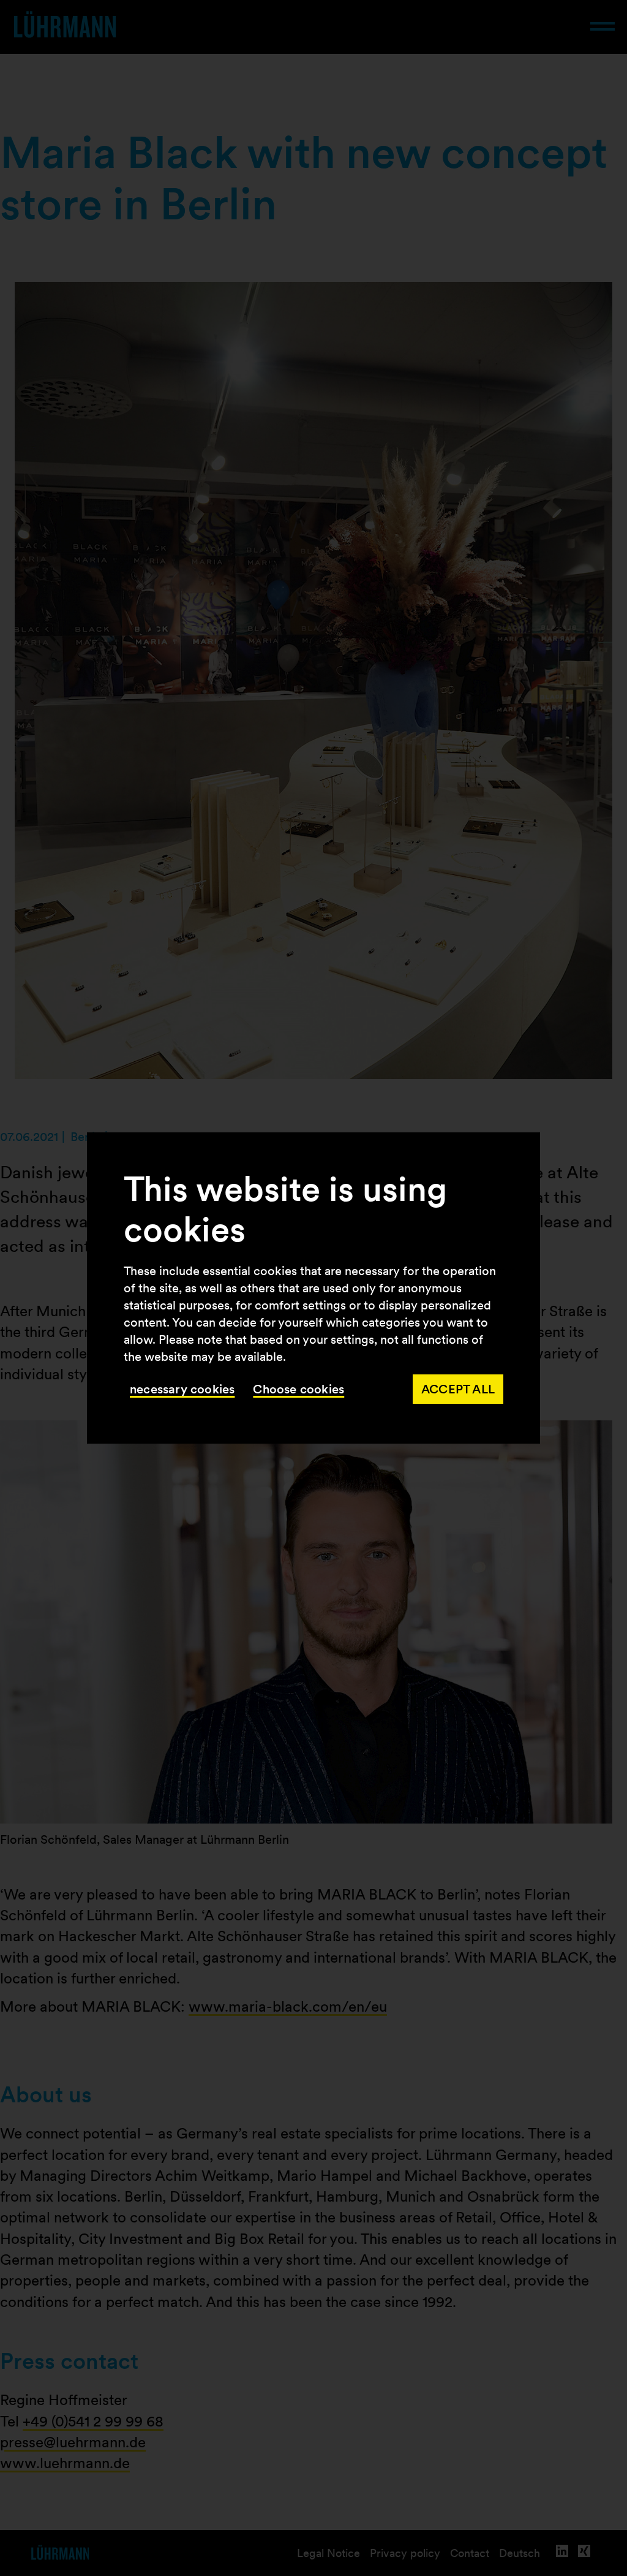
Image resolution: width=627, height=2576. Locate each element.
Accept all (458, 1389)
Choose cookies (298, 1389)
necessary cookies (182, 1389)
